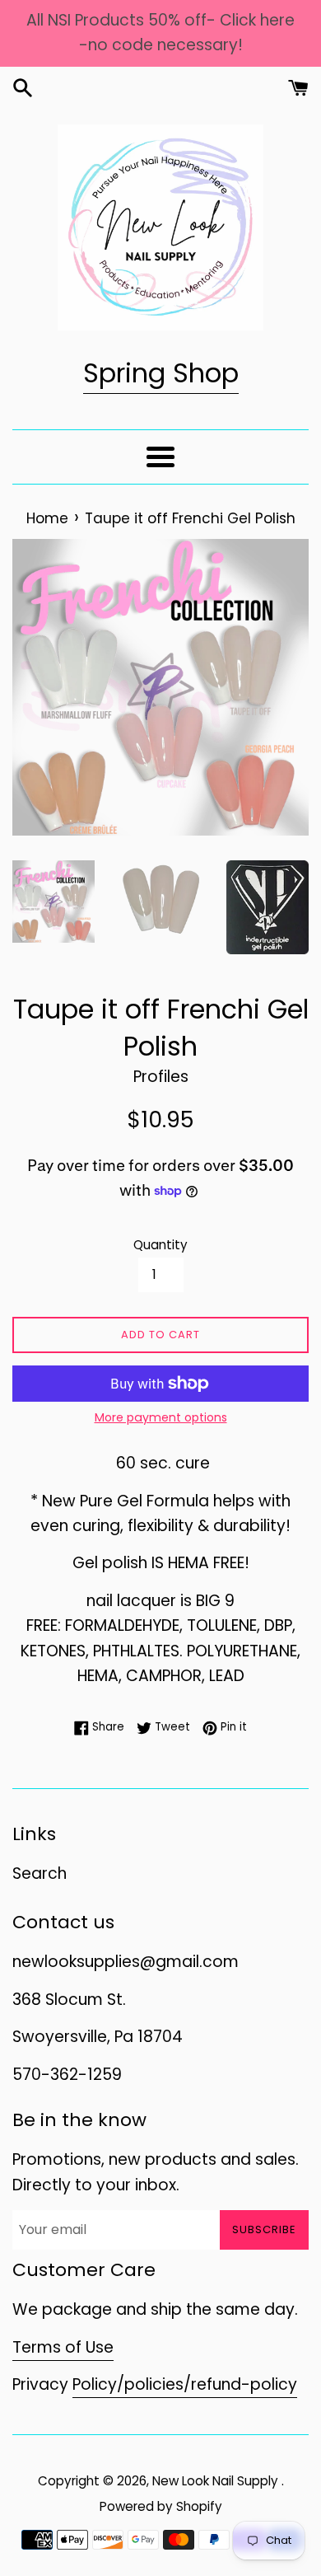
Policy (95, 2384)
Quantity (160, 1245)
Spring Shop (161, 373)
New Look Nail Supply (217, 2481)
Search (40, 1873)
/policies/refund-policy (207, 2384)
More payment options (161, 1417)
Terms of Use (63, 2347)
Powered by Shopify (161, 2506)
